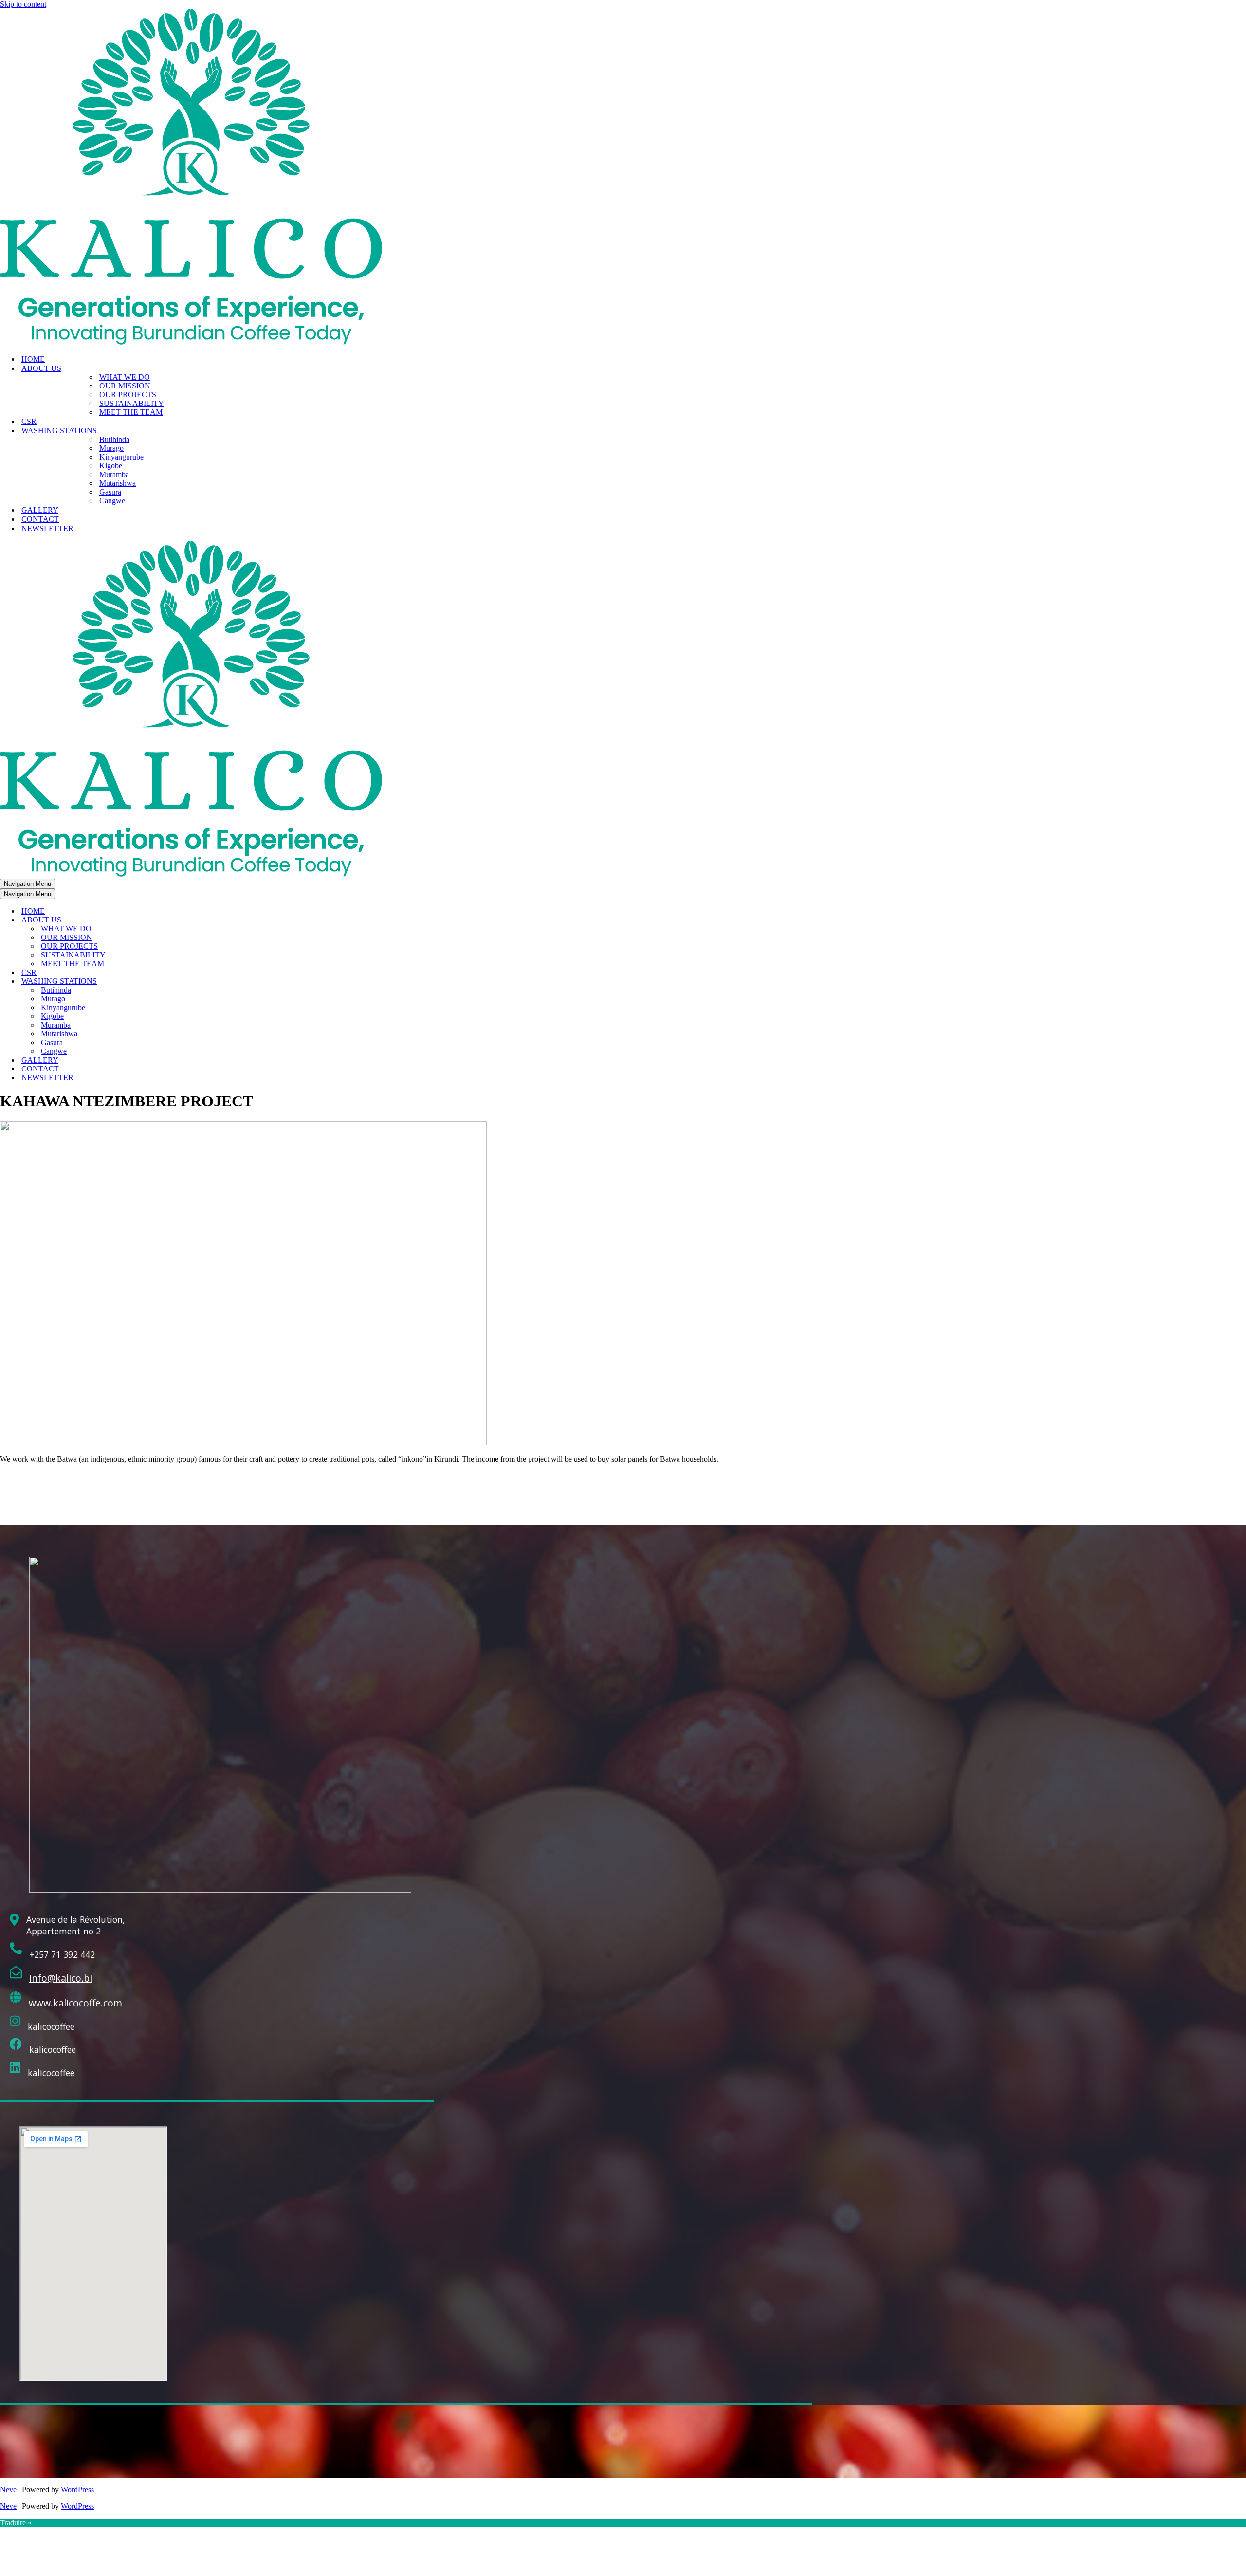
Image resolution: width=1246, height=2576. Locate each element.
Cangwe (112, 501)
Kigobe (111, 466)
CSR (29, 421)
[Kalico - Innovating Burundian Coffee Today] (191, 342)
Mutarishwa (118, 483)
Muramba (114, 474)
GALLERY (40, 510)
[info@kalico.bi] (16, 1973)
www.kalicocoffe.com (75, 2003)
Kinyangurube (121, 457)
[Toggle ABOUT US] (170, 920)
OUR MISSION (125, 386)
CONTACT (40, 519)
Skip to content (23, 4)
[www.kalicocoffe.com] (16, 1997)
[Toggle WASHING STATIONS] (170, 982)
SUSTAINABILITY (132, 403)
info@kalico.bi (61, 1978)
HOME (33, 359)
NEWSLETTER (47, 528)
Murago (111, 448)
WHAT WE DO (125, 377)
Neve (8, 2490)
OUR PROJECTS (128, 395)
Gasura (110, 492)
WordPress (77, 2490)
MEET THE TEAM (131, 412)
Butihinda (114, 439)
